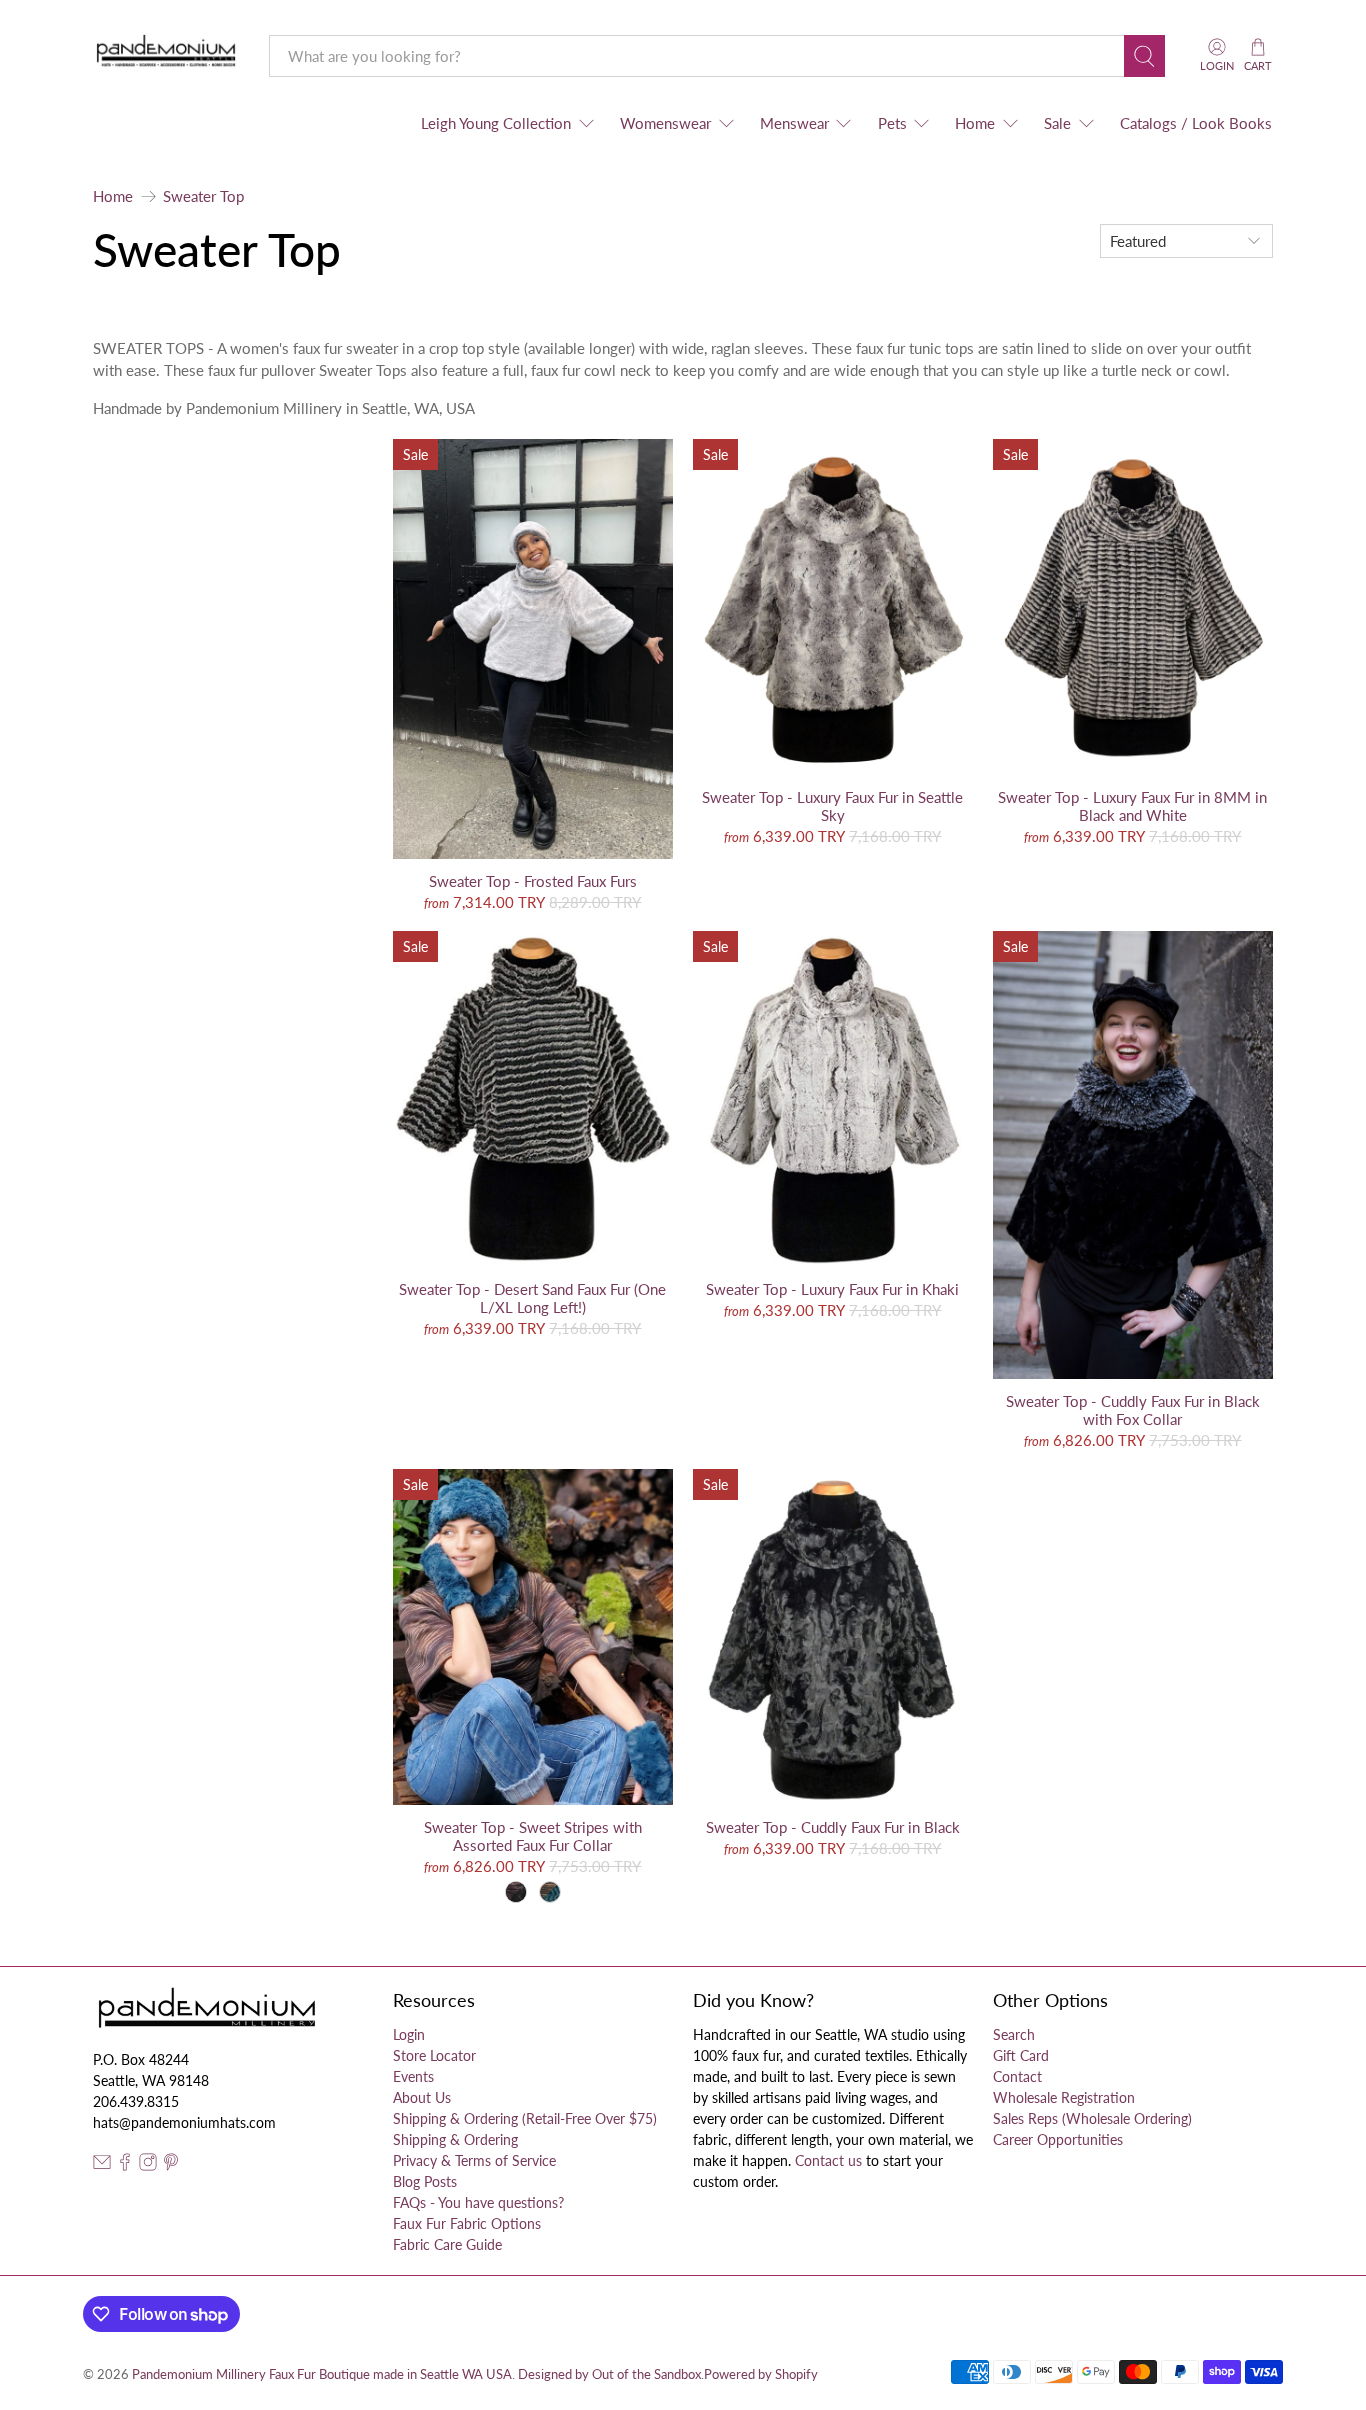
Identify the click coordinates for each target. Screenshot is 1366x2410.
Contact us (828, 2160)
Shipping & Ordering (455, 2139)
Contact (1017, 2076)
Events (413, 2076)
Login (409, 2034)
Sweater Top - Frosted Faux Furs (533, 881)
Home (975, 123)
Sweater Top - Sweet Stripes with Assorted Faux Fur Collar (533, 1836)
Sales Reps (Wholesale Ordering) (1092, 2118)
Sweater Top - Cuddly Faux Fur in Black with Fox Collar (1133, 1410)
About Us (422, 2097)
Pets (892, 123)
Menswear (794, 123)
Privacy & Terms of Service (474, 2160)
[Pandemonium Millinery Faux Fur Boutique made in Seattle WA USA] (166, 55)
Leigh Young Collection (496, 123)
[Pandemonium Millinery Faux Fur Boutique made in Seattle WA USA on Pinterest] (171, 2165)
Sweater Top (203, 196)
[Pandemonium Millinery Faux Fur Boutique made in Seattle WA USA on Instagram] (148, 2165)
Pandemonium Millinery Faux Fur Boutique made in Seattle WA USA (322, 2374)
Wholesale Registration (1064, 2097)
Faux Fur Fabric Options (467, 2223)
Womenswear (665, 123)
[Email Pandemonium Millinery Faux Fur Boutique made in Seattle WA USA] (102, 2165)
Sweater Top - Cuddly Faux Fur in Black (833, 1827)
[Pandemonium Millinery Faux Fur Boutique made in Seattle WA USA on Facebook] (125, 2165)
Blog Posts (425, 2181)
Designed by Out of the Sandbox (609, 2374)
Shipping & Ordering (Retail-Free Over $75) (525, 2118)
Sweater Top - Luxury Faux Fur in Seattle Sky (832, 806)
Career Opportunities (1058, 2139)
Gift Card (1021, 2055)
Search (1014, 2034)
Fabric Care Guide (447, 2244)
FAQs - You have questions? (478, 2202)
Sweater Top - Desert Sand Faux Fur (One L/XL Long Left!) (532, 1298)
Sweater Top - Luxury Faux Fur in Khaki (832, 1289)
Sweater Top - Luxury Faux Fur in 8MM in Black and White (1132, 806)
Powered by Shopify (761, 2374)
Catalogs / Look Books (1196, 123)
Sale (1057, 123)
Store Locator (434, 2055)
